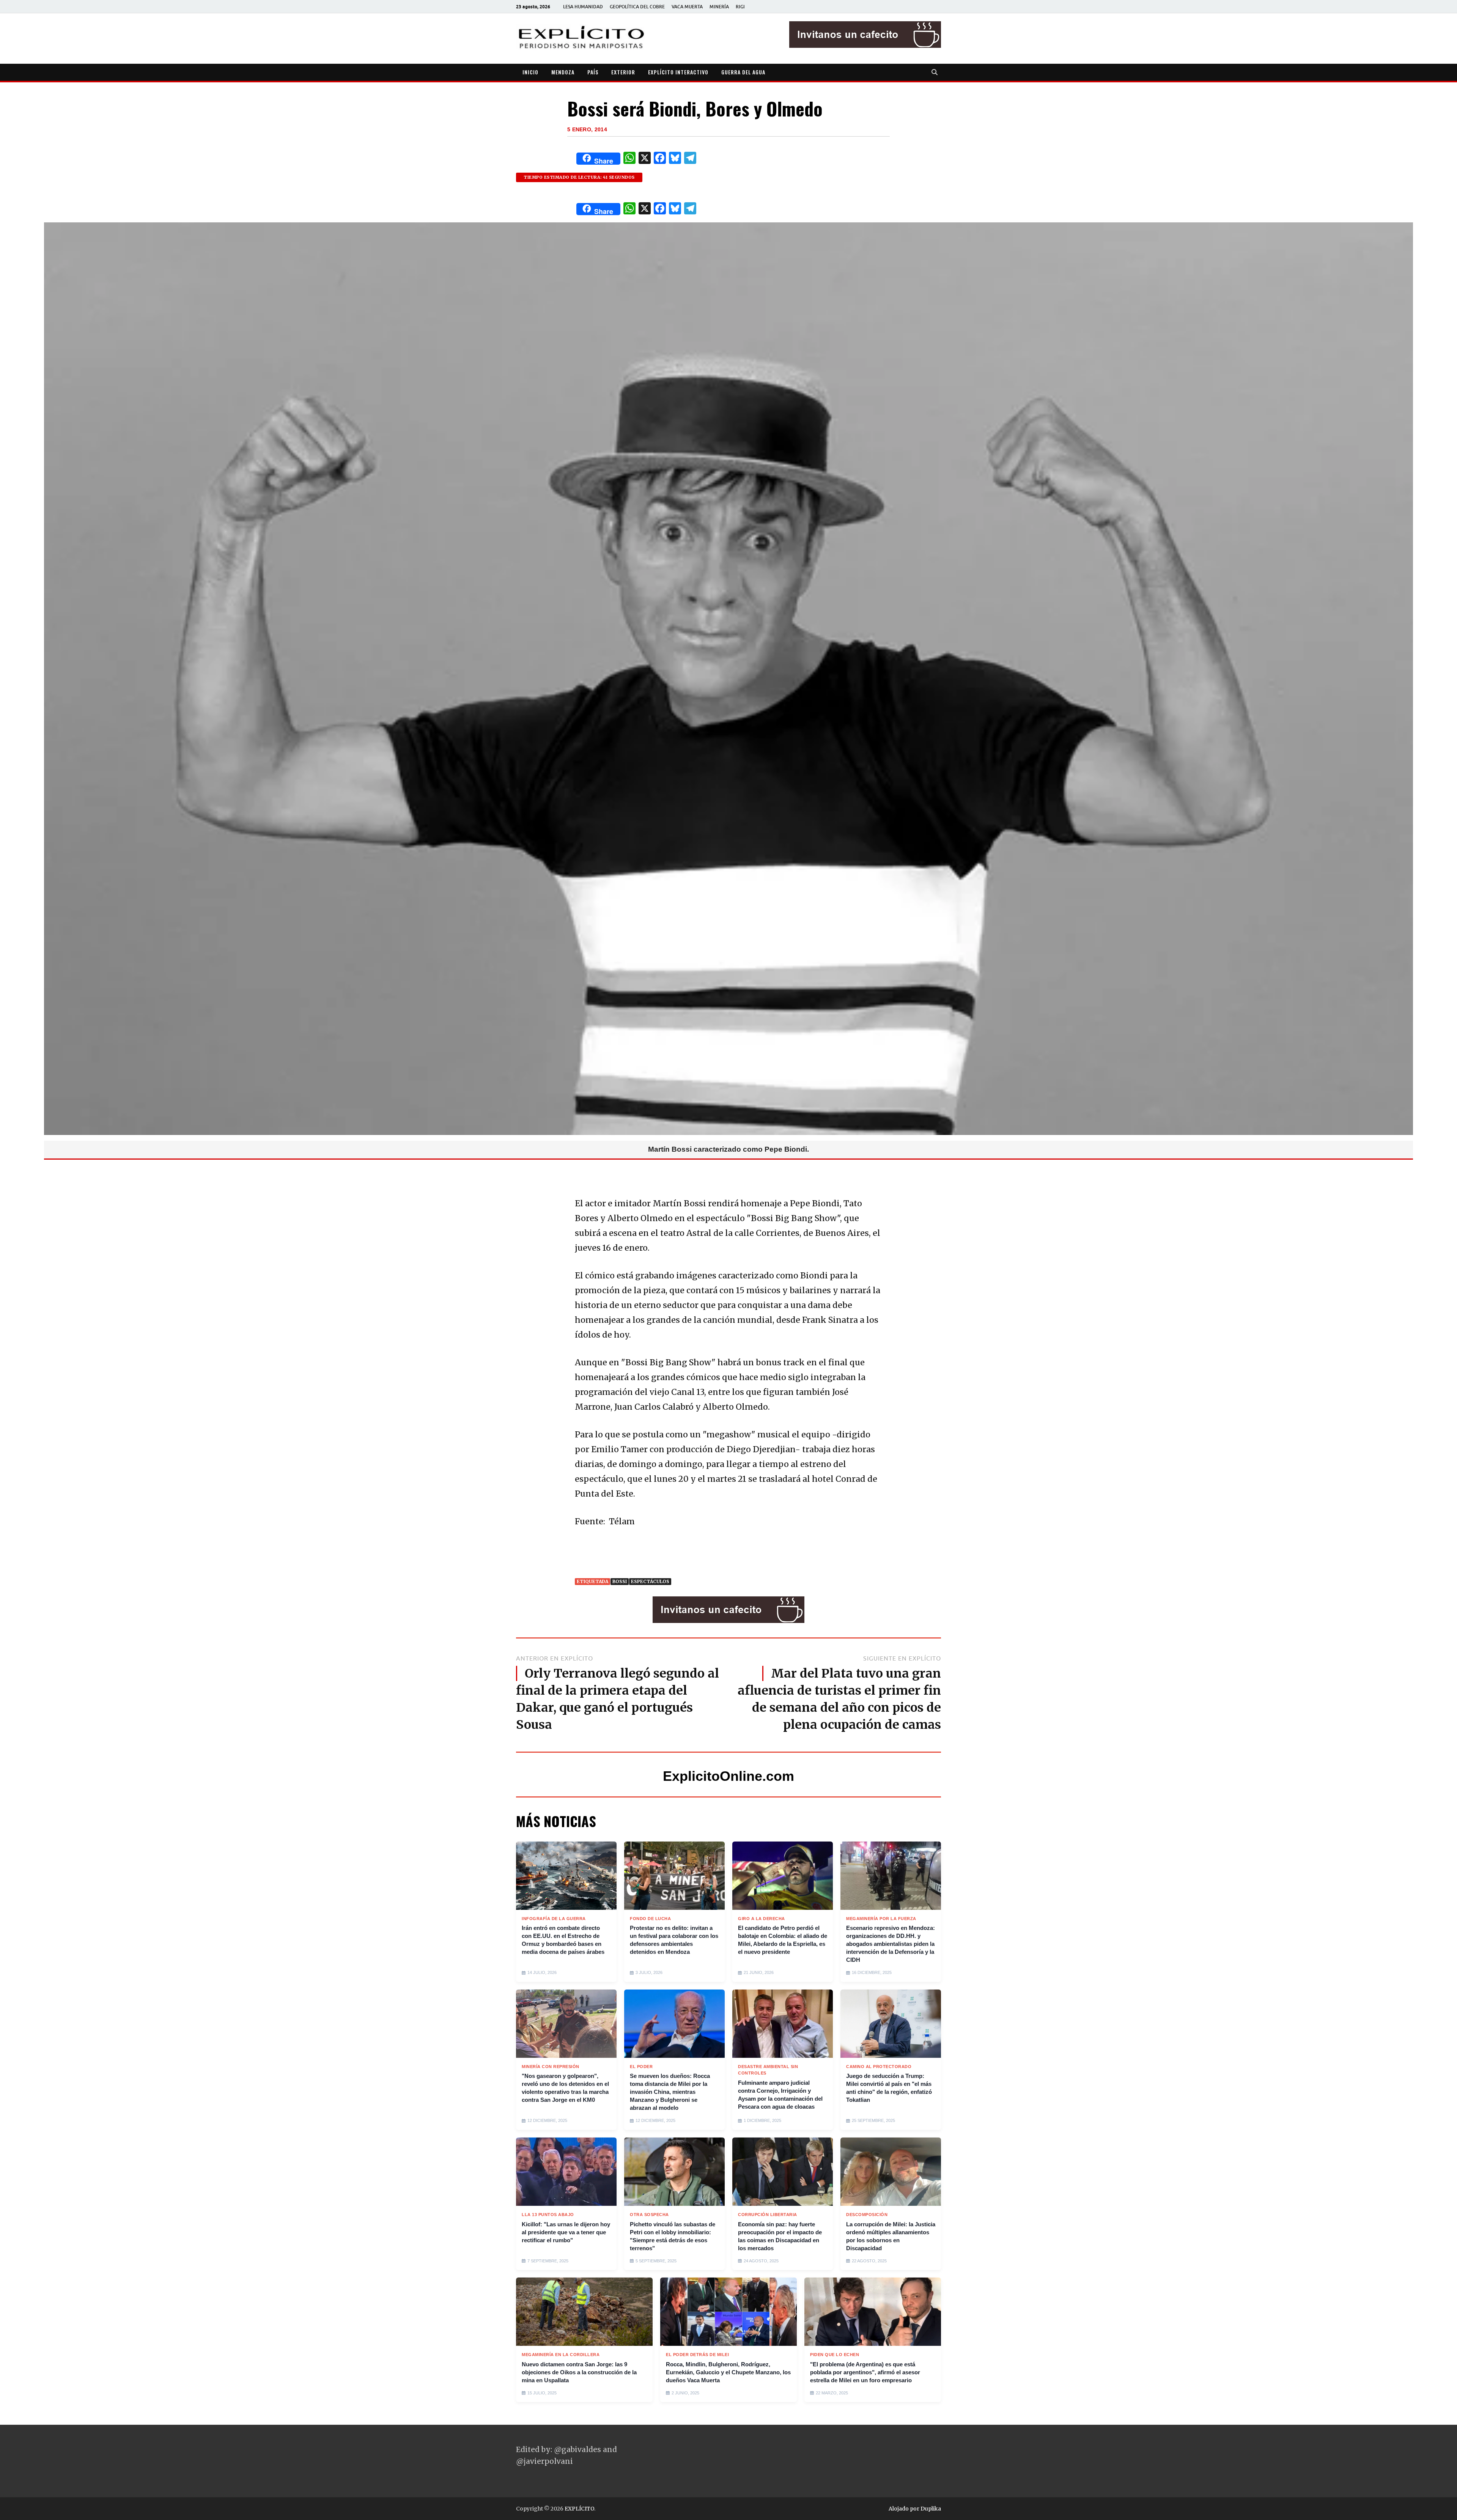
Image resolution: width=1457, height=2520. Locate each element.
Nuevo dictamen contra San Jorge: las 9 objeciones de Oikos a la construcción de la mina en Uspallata (579, 2372)
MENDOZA (563, 72)
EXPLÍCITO (579, 2509)
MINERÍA (719, 7)
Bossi (620, 1581)
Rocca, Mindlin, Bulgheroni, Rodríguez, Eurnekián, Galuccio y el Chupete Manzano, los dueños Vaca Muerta (728, 2372)
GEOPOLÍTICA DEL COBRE (637, 7)
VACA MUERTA (687, 7)
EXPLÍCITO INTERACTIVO (678, 72)
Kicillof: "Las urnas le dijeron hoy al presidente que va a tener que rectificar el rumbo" (566, 2232)
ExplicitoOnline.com (728, 1776)
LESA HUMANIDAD (583, 7)
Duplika (931, 2509)
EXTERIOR (623, 72)
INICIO (530, 72)
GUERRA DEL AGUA (743, 72)
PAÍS (593, 72)
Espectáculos (650, 1581)
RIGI (740, 7)
